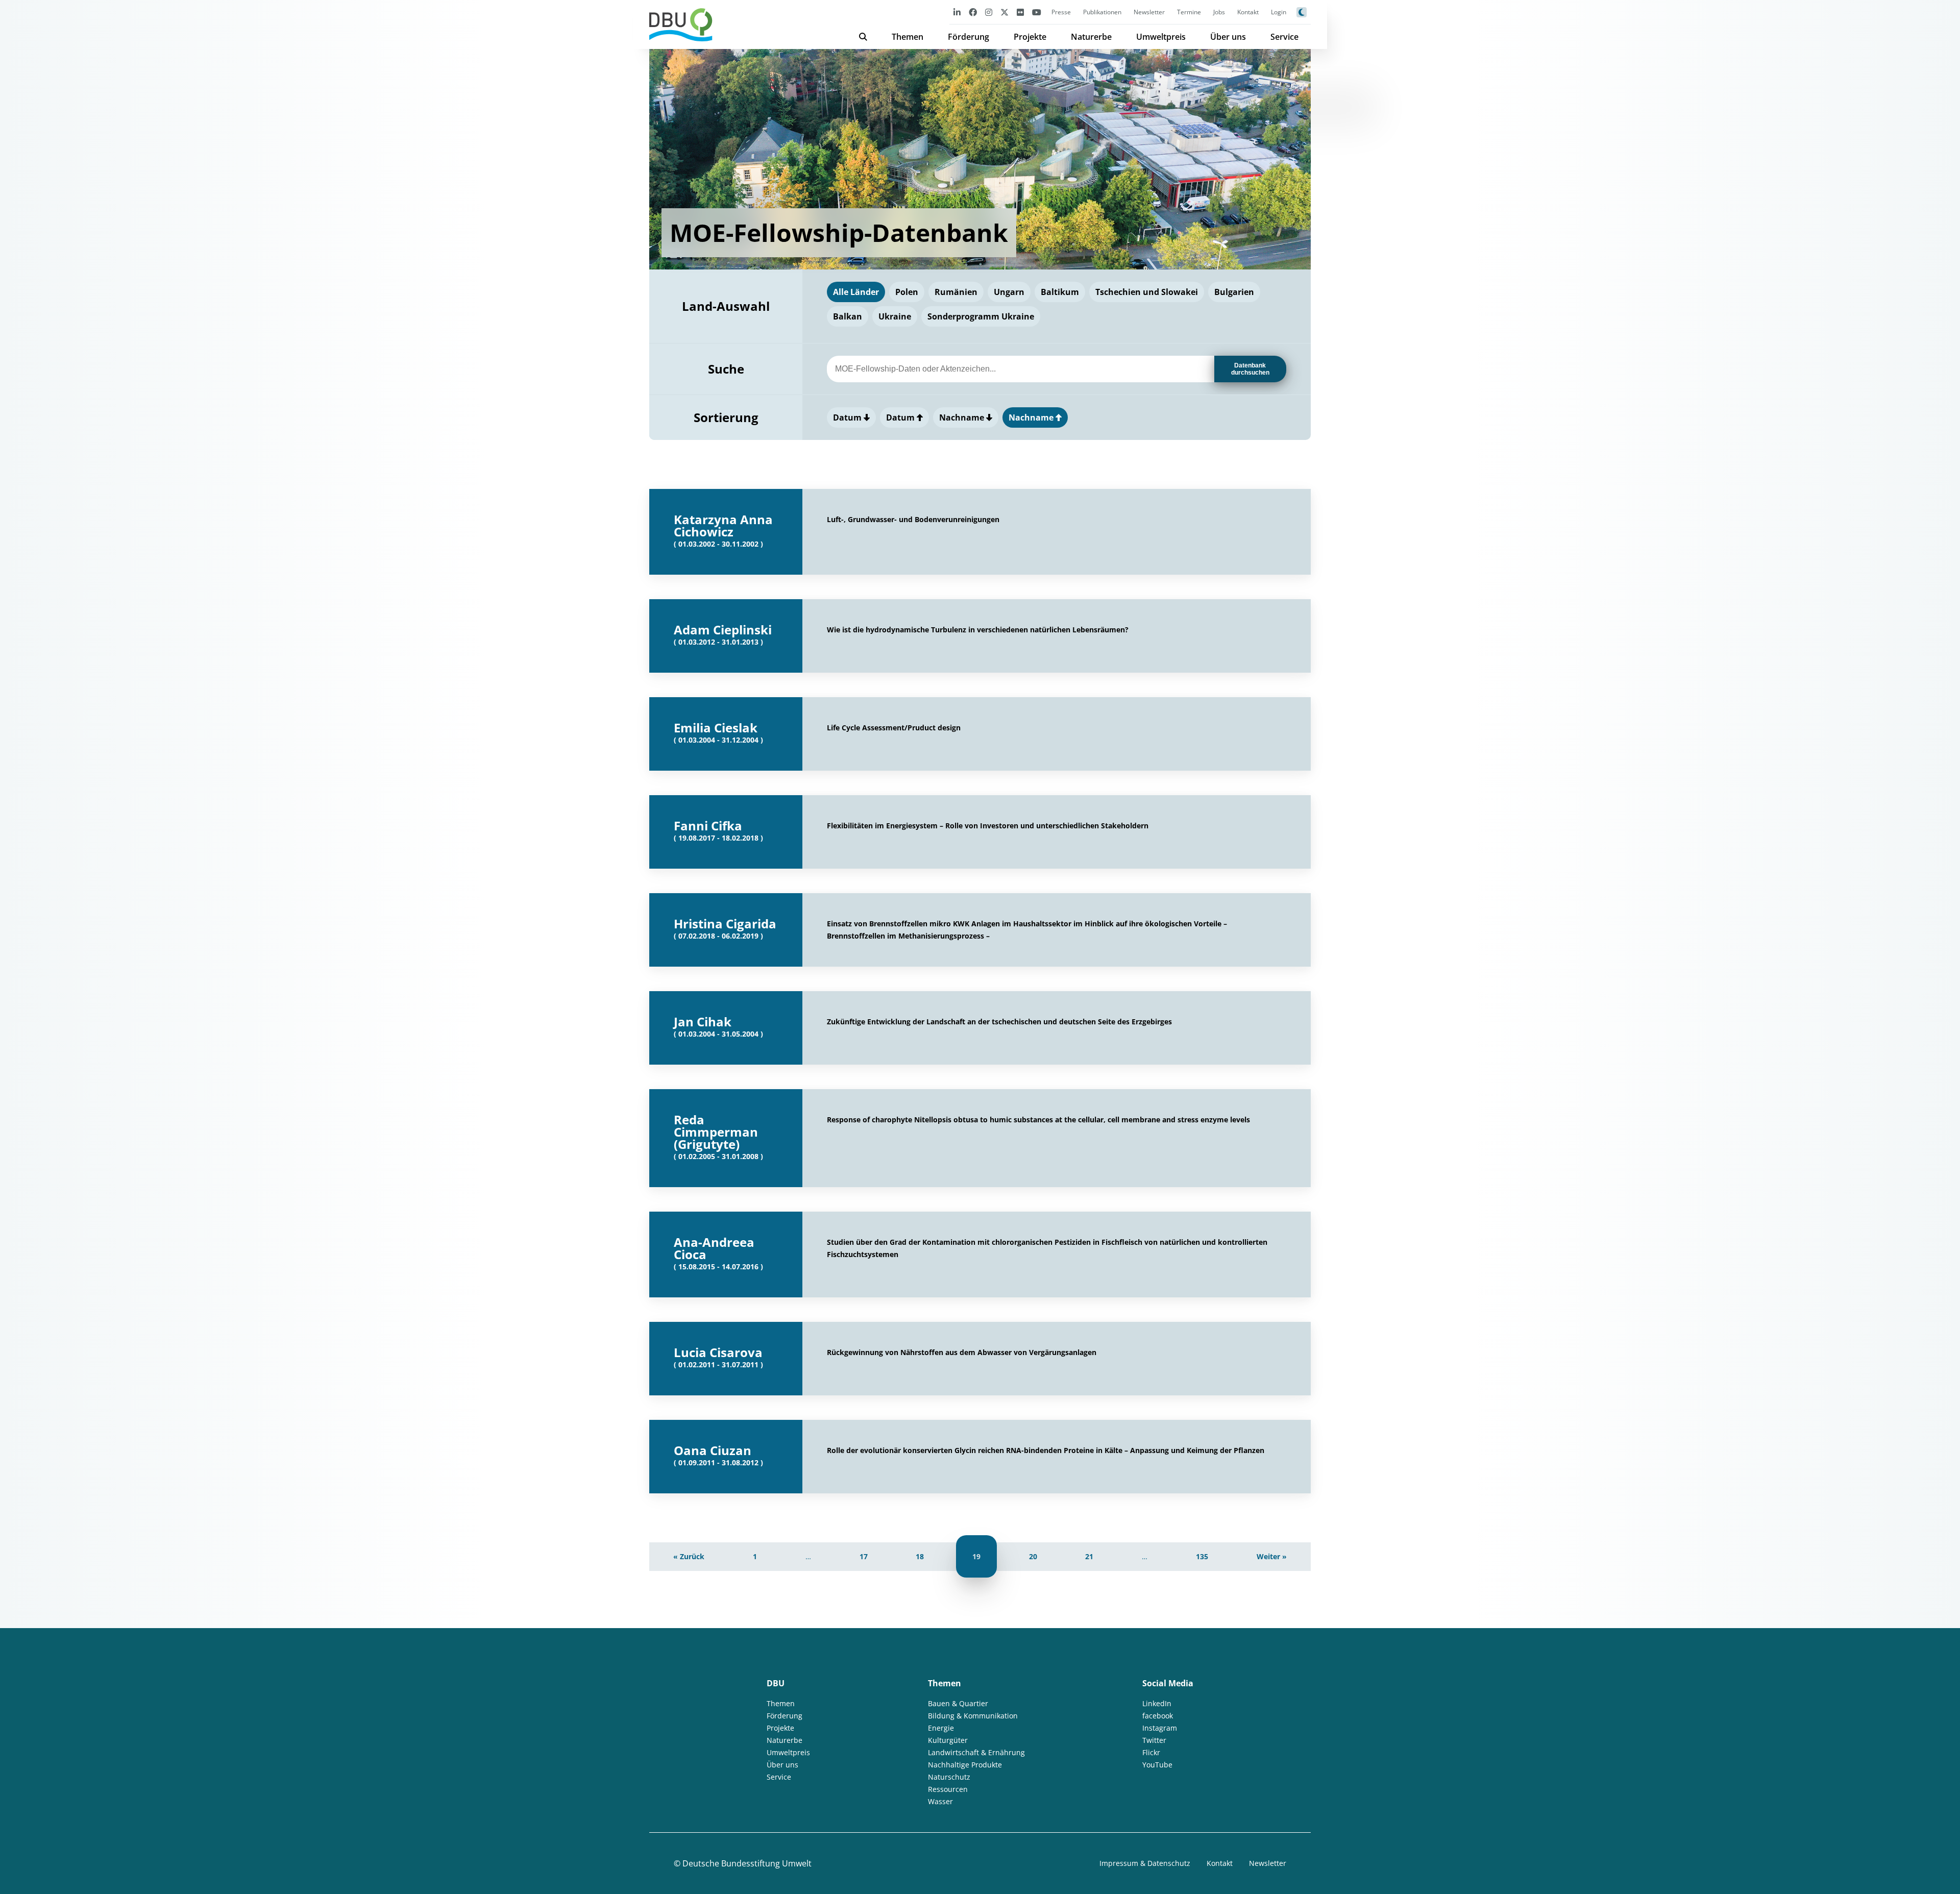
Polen (907, 292)
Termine (1189, 12)
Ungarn (1009, 292)
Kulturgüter (948, 1740)
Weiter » (1272, 1556)
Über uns (1228, 37)
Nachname (963, 417)
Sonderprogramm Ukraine (981, 316)
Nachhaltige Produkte (965, 1765)
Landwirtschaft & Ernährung (976, 1752)
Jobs (1219, 12)
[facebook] (973, 12)
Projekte (1030, 37)
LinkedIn (1157, 1703)
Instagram (1160, 1728)
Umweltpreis (1161, 37)
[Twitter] (1004, 12)
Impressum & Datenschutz (1145, 1863)
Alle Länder (856, 292)
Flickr (1151, 1752)
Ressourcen (948, 1789)
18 (920, 1556)
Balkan (848, 316)
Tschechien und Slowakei (1147, 292)
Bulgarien (1234, 292)
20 (1033, 1556)
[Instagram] (989, 12)
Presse (1061, 12)
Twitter (1154, 1740)
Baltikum (1060, 292)
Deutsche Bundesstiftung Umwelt (747, 1863)
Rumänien (956, 292)
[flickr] (1020, 12)
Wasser (940, 1801)
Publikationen (1102, 12)
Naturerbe (1091, 37)
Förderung (969, 37)
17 (864, 1556)
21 (1089, 1556)
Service (1284, 37)
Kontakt (1248, 12)
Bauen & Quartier (958, 1703)
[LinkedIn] (957, 12)
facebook (1158, 1716)
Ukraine (895, 316)
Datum (848, 417)
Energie (941, 1728)
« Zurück (689, 1556)
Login (1279, 12)
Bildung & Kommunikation (973, 1716)
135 (1202, 1556)
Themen (908, 37)
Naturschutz (949, 1777)
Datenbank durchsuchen (1250, 369)
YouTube (1157, 1765)
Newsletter (1149, 12)
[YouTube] (1037, 12)
